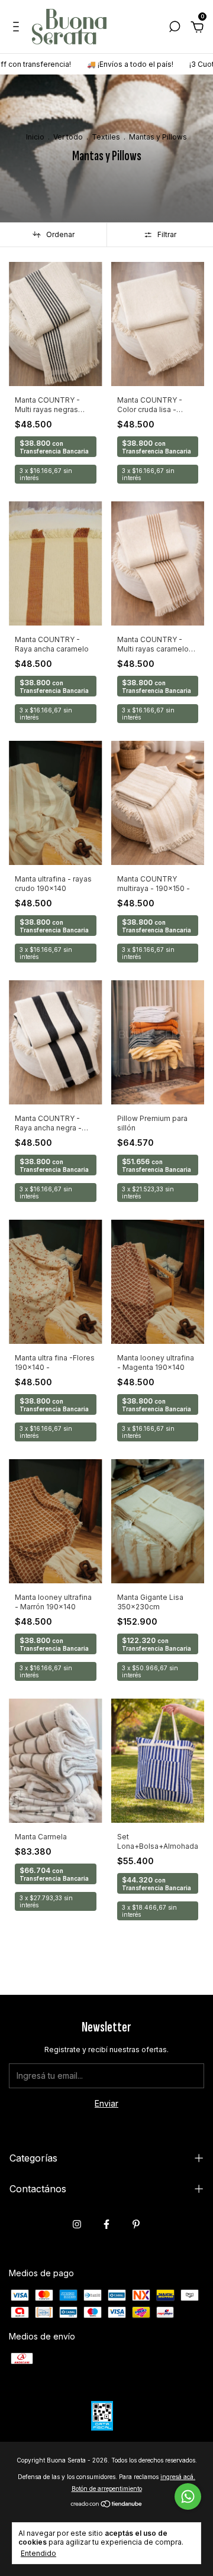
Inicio (35, 137)
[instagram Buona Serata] (77, 2224)
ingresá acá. (178, 2477)
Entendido (38, 2553)
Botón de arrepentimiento (107, 2488)
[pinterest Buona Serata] (136, 2224)
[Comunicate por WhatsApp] (188, 2496)
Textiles (106, 137)
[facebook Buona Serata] (106, 2224)
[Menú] (18, 28)
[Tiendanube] (107, 2505)
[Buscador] (175, 28)
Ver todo (68, 137)
